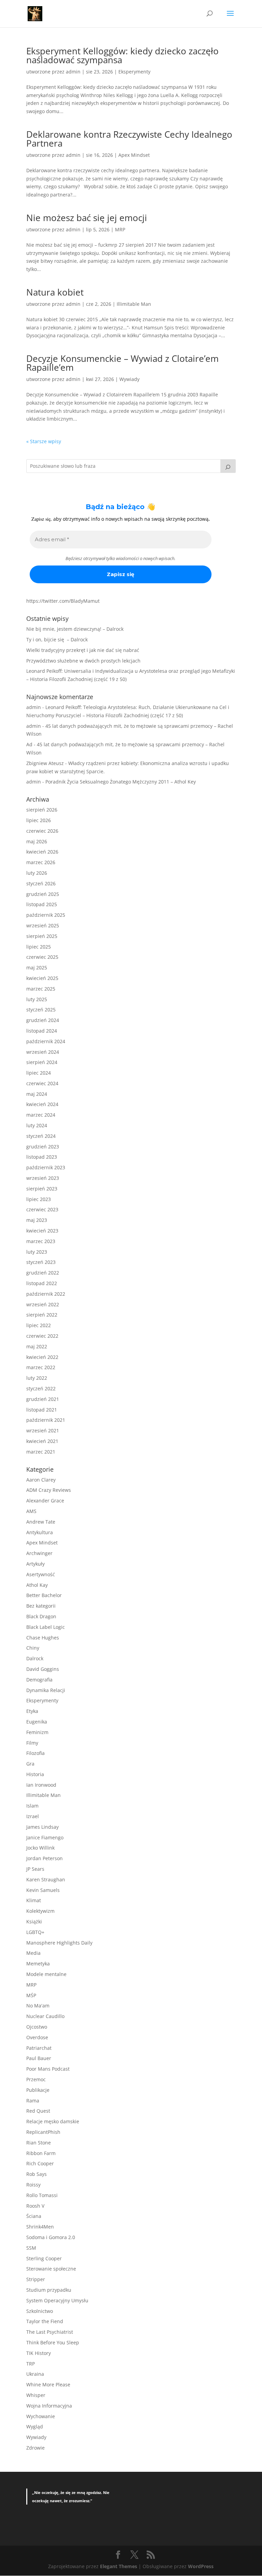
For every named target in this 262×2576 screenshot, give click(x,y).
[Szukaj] (228, 466)
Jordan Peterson (45, 1858)
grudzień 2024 (43, 1020)
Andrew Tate (41, 1522)
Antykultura (40, 1532)
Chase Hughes (43, 1638)
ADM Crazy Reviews (49, 1490)
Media (33, 1953)
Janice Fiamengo (45, 1837)
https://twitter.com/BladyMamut (63, 601)
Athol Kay (37, 1585)
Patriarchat (39, 2048)
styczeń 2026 (41, 883)
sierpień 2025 (42, 936)
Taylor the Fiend (45, 2321)
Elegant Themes (119, 2566)
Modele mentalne (46, 1974)
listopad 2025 (42, 904)
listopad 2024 (42, 1031)
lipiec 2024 (39, 1073)
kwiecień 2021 (42, 1441)
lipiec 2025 (39, 947)
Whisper (36, 2395)
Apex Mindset (134, 155)
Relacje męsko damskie (53, 2121)
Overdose (37, 2037)
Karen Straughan (46, 1879)
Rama (33, 2101)
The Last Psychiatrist (50, 2332)
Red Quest (38, 2111)
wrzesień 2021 (43, 1430)
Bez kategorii (41, 1606)
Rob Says (37, 2174)
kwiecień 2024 (42, 1104)
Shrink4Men (40, 2227)
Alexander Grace (45, 1501)
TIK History (39, 2353)
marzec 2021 (41, 1452)
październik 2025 (46, 915)
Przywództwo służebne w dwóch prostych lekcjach (83, 661)
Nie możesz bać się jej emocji (87, 218)
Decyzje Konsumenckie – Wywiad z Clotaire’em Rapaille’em (122, 363)
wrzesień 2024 (43, 1052)
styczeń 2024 (41, 1136)
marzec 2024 (41, 1115)
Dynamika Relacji (46, 1690)
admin (73, 72)
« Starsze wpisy (44, 441)
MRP (120, 229)
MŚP (31, 1995)
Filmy (32, 1743)
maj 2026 (37, 841)
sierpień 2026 (42, 810)
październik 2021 (46, 1420)
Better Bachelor (44, 1595)
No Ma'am (38, 2006)
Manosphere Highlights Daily (59, 1943)
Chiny (33, 1648)
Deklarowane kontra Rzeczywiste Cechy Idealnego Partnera (129, 139)
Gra (30, 1764)
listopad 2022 (42, 1283)
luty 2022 (37, 1378)
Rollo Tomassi (42, 2195)
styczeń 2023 (41, 1262)
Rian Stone (39, 2143)
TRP (31, 2364)
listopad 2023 (42, 1157)
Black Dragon (41, 1616)
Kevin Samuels (43, 1890)
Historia (35, 1774)
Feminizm (37, 1732)
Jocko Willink (40, 1848)
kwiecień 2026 (42, 852)
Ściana (34, 2216)
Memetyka (38, 1964)
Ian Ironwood (41, 1785)
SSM (31, 2248)
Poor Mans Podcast (48, 2069)
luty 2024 (37, 1125)
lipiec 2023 (39, 1199)
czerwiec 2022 (42, 1336)
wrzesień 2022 (43, 1304)
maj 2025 (37, 967)
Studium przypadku (49, 2290)
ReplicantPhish (43, 2132)
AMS (31, 1511)
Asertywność (41, 1574)
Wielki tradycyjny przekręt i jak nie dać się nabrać (83, 650)
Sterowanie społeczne (51, 2269)
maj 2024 (37, 1094)
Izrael (33, 1816)
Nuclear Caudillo (45, 2016)
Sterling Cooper (44, 2258)
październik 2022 (46, 1294)
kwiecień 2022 (42, 1357)
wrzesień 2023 (43, 1178)
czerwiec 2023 (42, 1209)
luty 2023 (37, 1252)
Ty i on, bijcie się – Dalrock (57, 639)
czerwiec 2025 (42, 957)
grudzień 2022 (43, 1273)
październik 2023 (46, 1167)
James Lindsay (42, 1827)
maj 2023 (37, 1220)
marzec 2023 (41, 1241)
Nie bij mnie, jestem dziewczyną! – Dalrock (75, 629)
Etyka (32, 1711)
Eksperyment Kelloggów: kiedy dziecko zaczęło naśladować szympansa (122, 55)
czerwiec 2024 (42, 1083)
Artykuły (35, 1564)
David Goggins (43, 1669)
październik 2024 (46, 1041)
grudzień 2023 (43, 1147)
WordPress (201, 2566)
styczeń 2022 (41, 1388)
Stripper (36, 2279)
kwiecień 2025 (42, 978)
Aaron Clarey (41, 1480)
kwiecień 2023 (42, 1231)
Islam (32, 1806)
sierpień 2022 (42, 1315)
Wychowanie (41, 2416)
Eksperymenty (134, 72)
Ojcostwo (37, 2027)
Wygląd (35, 2427)
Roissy (33, 2185)
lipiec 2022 (39, 1325)
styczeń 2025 (41, 1010)
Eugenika (37, 1722)
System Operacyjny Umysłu (57, 2300)
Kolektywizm (40, 1911)
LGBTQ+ (35, 1932)
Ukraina (35, 2374)
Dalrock (35, 1658)
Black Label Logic (46, 1627)
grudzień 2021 (43, 1399)
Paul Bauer (39, 2058)
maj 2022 (37, 1346)
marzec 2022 (41, 1367)
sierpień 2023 (42, 1189)
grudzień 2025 (43, 894)
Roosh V (35, 2206)
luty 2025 (37, 999)
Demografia (39, 1680)
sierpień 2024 (42, 1062)
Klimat (34, 1900)
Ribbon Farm (41, 2153)
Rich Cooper (40, 2163)
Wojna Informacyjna (49, 2406)
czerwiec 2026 (42, 831)
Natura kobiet (55, 292)
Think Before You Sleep (53, 2342)
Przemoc (36, 2079)
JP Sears (35, 1869)
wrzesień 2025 (43, 925)
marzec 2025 (41, 989)
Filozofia (35, 1753)
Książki (34, 1921)
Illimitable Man (134, 304)
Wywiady (129, 379)
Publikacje (38, 2090)
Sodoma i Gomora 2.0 (51, 2237)
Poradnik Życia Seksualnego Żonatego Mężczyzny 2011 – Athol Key (121, 782)
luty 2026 (37, 873)
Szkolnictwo (40, 2311)
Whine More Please (48, 2384)
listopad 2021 (42, 1410)
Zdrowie (35, 2448)
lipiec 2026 (39, 820)
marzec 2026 (41, 862)
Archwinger (39, 1553)
